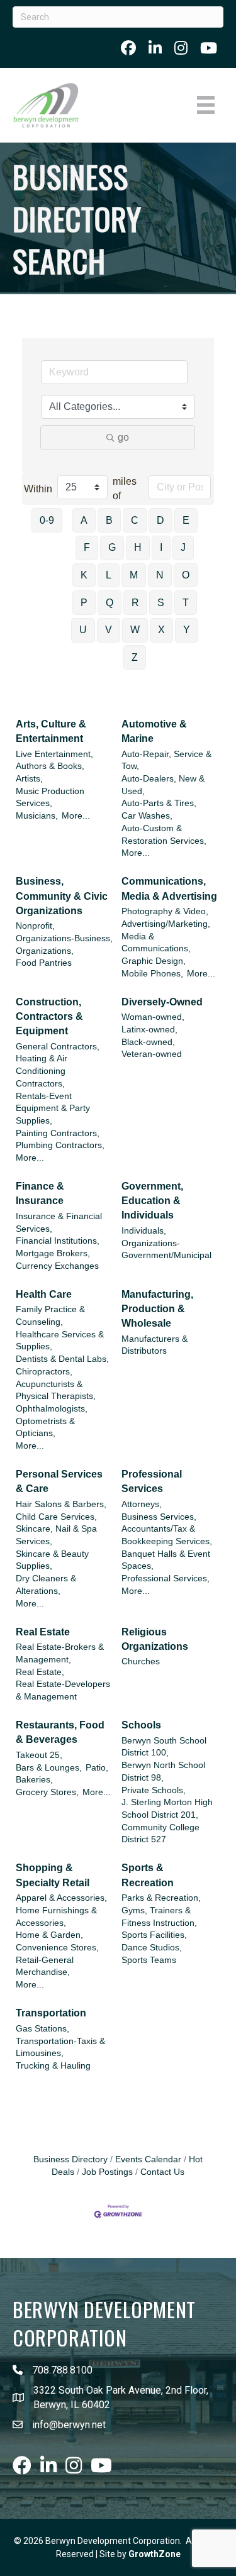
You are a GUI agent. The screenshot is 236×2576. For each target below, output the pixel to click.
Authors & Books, (50, 766)
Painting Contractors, (58, 1133)
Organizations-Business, (64, 938)
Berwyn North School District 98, (163, 1772)
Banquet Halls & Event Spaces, (166, 1560)
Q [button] (110, 603)
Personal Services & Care (59, 1481)
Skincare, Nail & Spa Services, (56, 1535)
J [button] (183, 547)
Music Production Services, (50, 798)
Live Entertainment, (54, 754)
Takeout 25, (39, 1755)
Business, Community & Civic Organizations (62, 896)
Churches (141, 1661)
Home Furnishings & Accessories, (56, 1917)
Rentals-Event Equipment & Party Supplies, (53, 1108)
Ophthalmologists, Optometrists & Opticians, (52, 1421)
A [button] (84, 520)
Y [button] (187, 630)
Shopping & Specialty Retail (53, 1875)
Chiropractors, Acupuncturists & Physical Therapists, (56, 1384)
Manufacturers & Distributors (155, 1345)
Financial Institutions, (58, 1241)
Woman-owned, (153, 1017)
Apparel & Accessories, (61, 1898)
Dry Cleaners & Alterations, (46, 1585)
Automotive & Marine (154, 731)
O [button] (186, 575)
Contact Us (162, 2172)
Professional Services (152, 1481)
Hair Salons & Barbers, (61, 1504)
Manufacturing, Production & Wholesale (157, 1309)
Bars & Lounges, (49, 1768)
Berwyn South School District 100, (164, 1747)
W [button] (135, 630)
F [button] (87, 547)
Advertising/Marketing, (166, 924)
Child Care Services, (56, 1517)
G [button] (112, 547)
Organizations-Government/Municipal (166, 1250)
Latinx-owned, (149, 1030)
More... (76, 816)
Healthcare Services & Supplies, (60, 1341)
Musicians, (37, 816)
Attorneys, (142, 1504)
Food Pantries (44, 963)
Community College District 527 (160, 1834)
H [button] (138, 547)
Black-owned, (148, 1042)
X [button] (161, 630)
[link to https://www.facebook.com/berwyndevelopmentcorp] (128, 48)
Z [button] (135, 657)
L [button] (109, 575)
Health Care (44, 1294)
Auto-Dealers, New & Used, (163, 785)
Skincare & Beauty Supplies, (52, 1560)
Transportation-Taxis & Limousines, (60, 2048)
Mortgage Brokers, (53, 1253)
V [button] (109, 630)
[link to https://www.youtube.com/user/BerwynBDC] (209, 48)
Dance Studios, (152, 1948)
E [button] (186, 520)
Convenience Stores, (57, 1948)
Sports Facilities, (154, 1935)
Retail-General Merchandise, (45, 1966)
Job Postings (107, 2172)
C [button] (135, 520)
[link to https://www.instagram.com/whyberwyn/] (181, 48)
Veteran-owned (152, 1054)
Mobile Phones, (152, 974)
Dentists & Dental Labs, (62, 1359)
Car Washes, (147, 816)
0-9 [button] (47, 520)
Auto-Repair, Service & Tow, (166, 760)
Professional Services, (166, 1578)
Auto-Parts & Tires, (159, 803)
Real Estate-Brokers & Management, (60, 1653)
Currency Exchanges (57, 1266)
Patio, (97, 1768)
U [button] (83, 630)
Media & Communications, (156, 943)
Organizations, (45, 951)
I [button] (161, 547)
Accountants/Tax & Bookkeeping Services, (167, 1535)
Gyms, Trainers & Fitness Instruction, (159, 1917)
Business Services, (159, 1517)
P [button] (84, 603)
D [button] (160, 520)
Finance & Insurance (40, 1193)
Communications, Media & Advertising (169, 888)
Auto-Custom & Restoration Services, (164, 835)
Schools (141, 1725)
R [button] (135, 603)
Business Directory (70, 2159)
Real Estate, (40, 1672)
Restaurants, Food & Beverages (60, 1732)
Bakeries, (34, 1780)
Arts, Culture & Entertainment (51, 731)
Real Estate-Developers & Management (63, 1690)
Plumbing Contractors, (60, 1145)
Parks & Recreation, (161, 1898)
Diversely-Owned (162, 1002)
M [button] (134, 575)
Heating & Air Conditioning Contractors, (42, 1071)
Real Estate (43, 1632)
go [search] (123, 437)
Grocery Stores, (47, 1792)
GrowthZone (155, 2554)
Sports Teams (149, 1960)
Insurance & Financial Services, (59, 1223)
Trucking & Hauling (53, 2066)
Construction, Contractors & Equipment (49, 1016)
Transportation (51, 2013)
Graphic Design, (154, 961)
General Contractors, (58, 1047)
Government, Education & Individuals (152, 1201)
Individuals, (144, 1231)
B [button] (109, 520)
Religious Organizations (155, 1639)
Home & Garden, (49, 1935)
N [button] (160, 575)
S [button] (161, 603)
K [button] (84, 575)
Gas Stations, (42, 2029)
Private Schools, (154, 1790)
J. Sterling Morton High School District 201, (167, 1809)
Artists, (29, 779)
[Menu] (206, 105)
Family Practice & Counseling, (50, 1316)
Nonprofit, (35, 926)
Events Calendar (148, 2159)
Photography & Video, (165, 911)
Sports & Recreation (148, 1875)
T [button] (186, 603)
